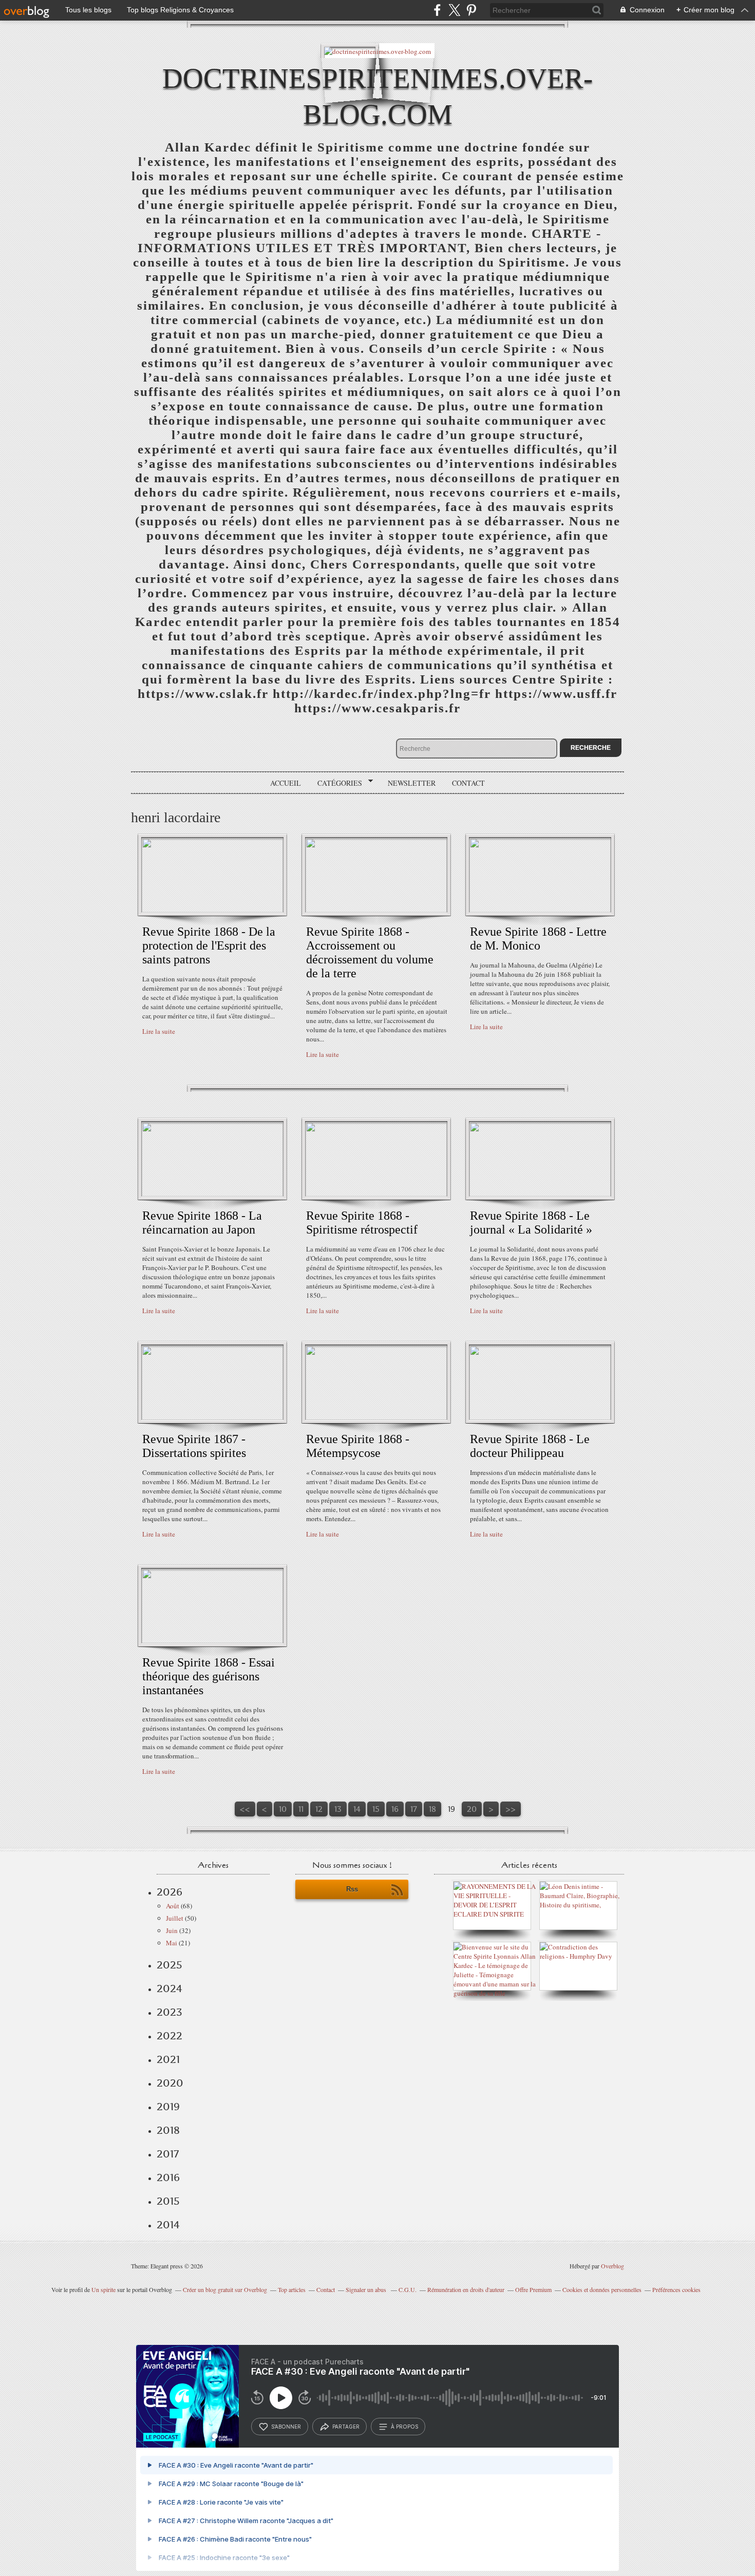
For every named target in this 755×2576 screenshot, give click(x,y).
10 (283, 1809)
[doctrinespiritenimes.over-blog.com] (377, 51)
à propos (404, 2427)
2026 (169, 1892)
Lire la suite (159, 1031)
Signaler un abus (367, 2289)
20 (472, 1809)
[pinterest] (471, 10)
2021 (168, 2059)
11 (301, 1809)
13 (338, 1809)
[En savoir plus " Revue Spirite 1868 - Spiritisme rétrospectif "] (376, 1194)
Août (173, 1906)
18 (432, 1809)
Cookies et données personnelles (602, 2289)
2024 (169, 1988)
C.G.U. (408, 2289)
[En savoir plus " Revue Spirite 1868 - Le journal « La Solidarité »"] (540, 1194)
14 (357, 1809)
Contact (468, 783)
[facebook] (437, 10)
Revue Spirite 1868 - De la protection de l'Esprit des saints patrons (209, 945)
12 (319, 1809)
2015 (168, 2201)
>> (511, 1809)
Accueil (286, 783)
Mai (172, 1943)
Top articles (292, 2289)
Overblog (612, 2266)
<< (245, 1809)
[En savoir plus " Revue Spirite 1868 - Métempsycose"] (376, 1417)
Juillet (175, 1918)
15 (376, 1809)
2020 (170, 2083)
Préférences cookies (676, 2289)
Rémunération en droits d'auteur (466, 2289)
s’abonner (286, 2427)
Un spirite (103, 2289)
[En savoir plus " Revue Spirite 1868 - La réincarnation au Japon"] (212, 1194)
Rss (352, 1889)
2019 (168, 2107)
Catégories (336, 783)
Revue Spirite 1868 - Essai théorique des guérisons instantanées (209, 1676)
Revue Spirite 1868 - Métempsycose (358, 1446)
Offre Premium (533, 2289)
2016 (168, 2177)
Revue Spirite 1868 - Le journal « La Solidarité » (531, 1223)
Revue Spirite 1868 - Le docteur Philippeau (530, 1446)
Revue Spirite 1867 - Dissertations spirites (194, 1446)
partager (346, 2427)
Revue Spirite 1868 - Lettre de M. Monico (538, 939)
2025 (169, 1965)
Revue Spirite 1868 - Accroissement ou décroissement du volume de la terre (370, 952)
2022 (169, 2036)
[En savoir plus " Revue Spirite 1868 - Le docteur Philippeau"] (540, 1417)
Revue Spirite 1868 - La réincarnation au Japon (202, 1223)
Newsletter (412, 783)
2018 (168, 2130)
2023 (169, 2012)
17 (414, 1809)
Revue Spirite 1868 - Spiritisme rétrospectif (362, 1223)
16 (395, 1809)
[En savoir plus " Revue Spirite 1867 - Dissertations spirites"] (212, 1417)
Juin (172, 1930)
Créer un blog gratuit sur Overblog (225, 2289)
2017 (168, 2154)
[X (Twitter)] (454, 10)
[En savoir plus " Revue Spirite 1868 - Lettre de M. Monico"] (540, 910)
